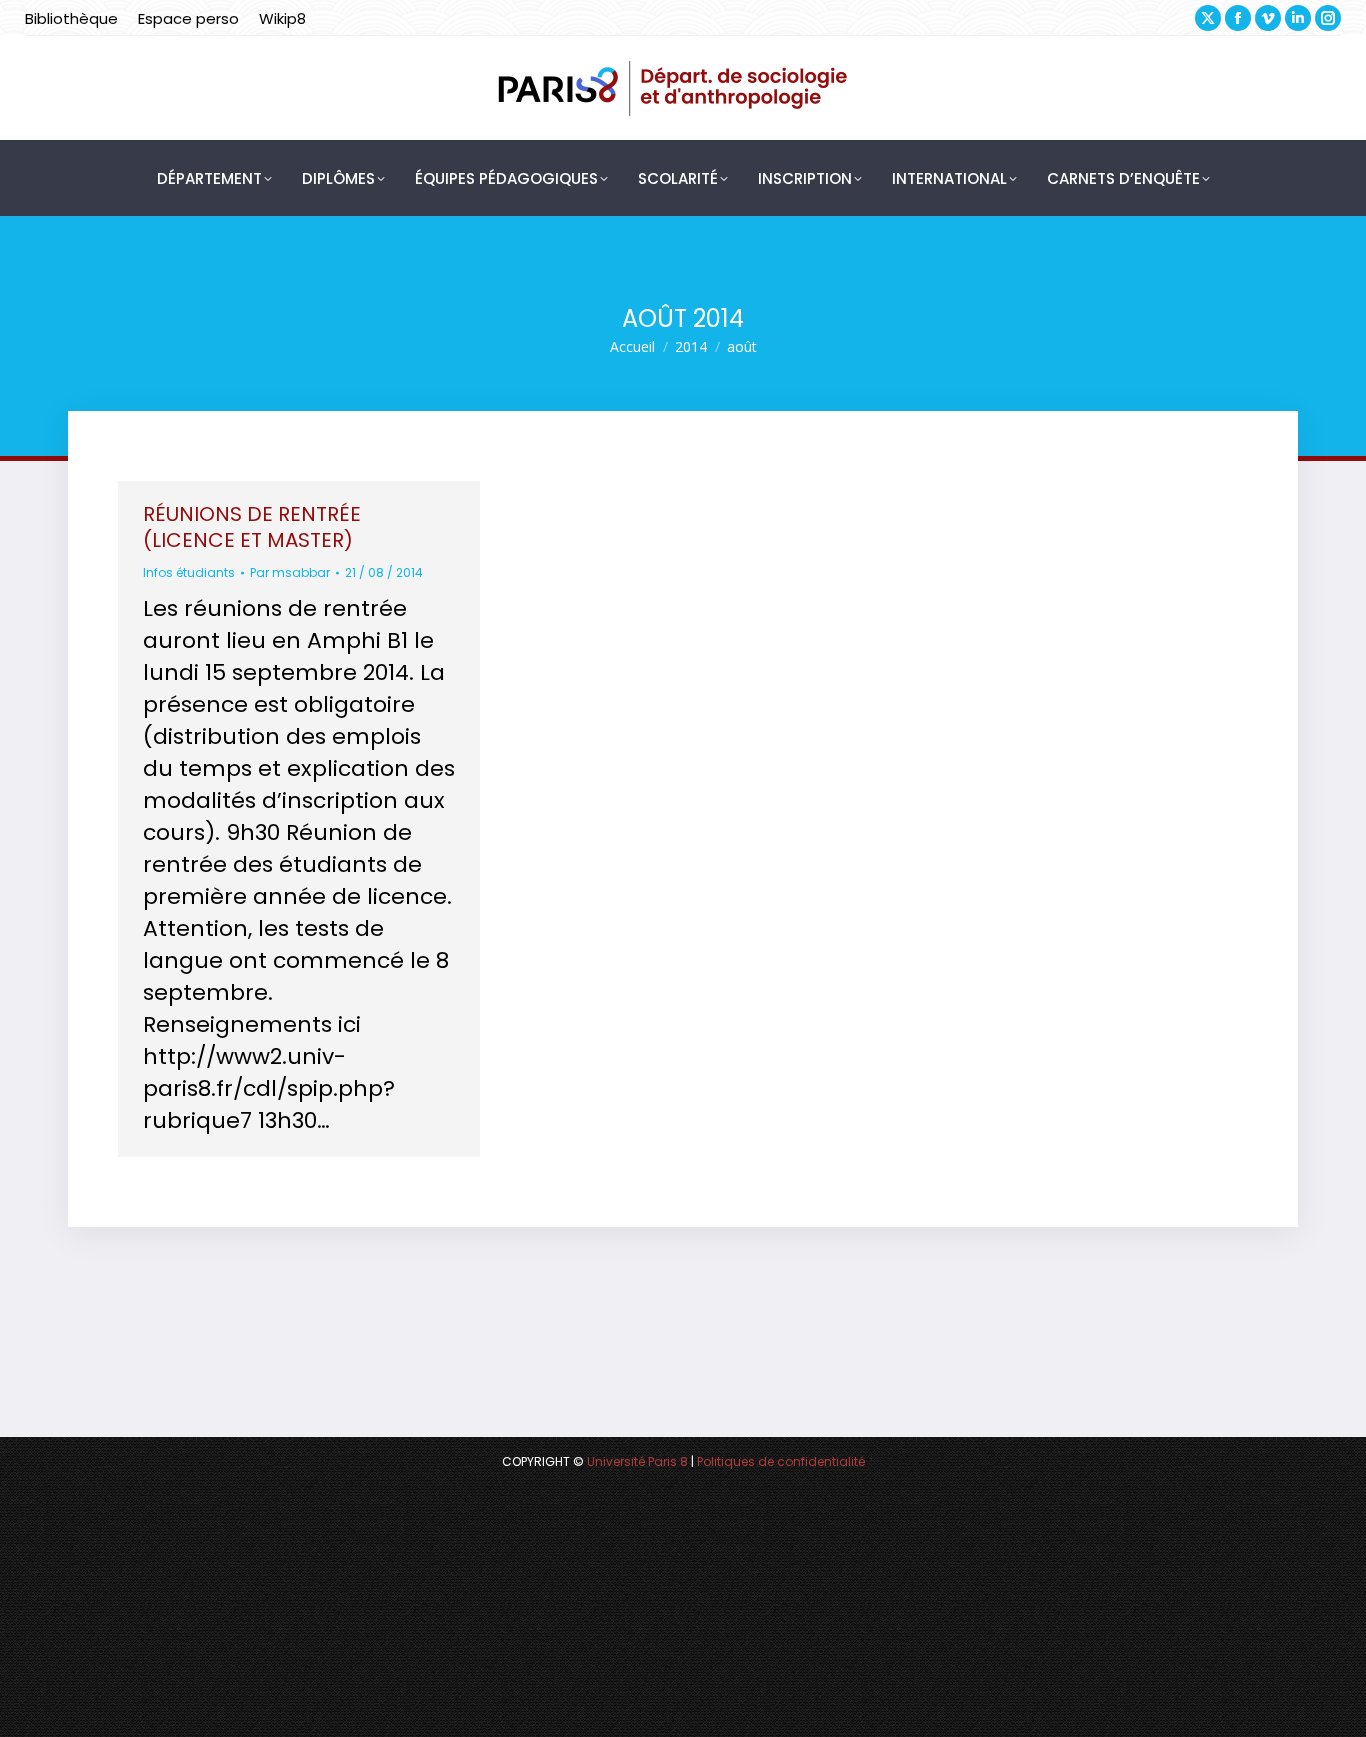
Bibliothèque (71, 18)
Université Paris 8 (637, 1461)
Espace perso (188, 18)
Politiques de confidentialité (781, 1461)
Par (290, 572)
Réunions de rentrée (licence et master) (252, 527)
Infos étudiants (189, 572)
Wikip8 (282, 18)
